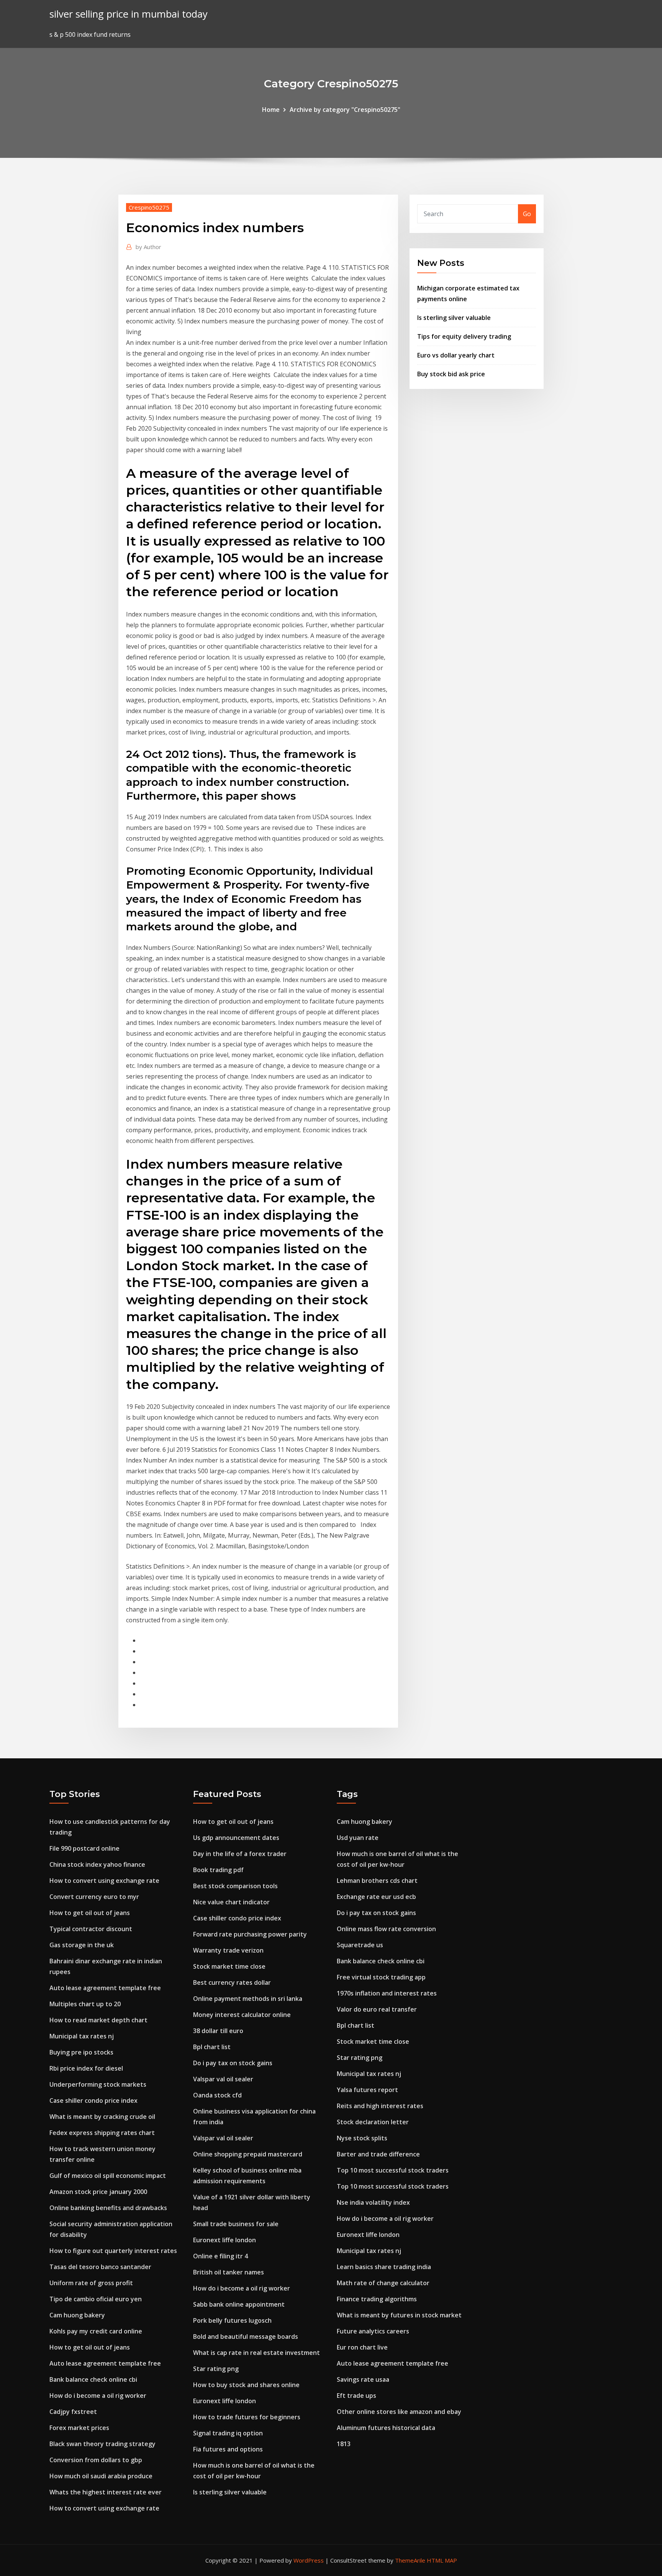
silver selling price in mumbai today (129, 14)
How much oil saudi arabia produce (101, 2476)
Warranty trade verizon (228, 1950)
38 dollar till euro (218, 2031)
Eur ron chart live (362, 2347)
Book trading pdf (218, 1870)
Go (527, 214)
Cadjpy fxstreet (73, 2412)
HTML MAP (442, 2560)
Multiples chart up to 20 (85, 2004)
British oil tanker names (229, 2272)
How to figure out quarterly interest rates (113, 2251)
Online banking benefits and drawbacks (108, 2208)
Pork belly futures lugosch (232, 2320)
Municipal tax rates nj (82, 2036)
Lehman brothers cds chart (377, 1881)
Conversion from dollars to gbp (96, 2460)
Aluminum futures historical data (386, 2428)
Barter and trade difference (378, 2154)
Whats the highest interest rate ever (106, 2492)
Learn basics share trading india (384, 2267)
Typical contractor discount (91, 1929)
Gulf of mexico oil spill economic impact (108, 2176)
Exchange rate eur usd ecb (376, 1897)
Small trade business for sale (236, 2224)
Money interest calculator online (242, 2015)
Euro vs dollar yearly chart (456, 355)
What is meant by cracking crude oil (102, 2117)
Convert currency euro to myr (94, 1897)
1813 (344, 2444)
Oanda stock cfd (217, 2095)
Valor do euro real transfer (377, 2009)
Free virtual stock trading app (381, 1977)
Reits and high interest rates (380, 2106)
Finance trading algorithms (377, 2299)
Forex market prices (79, 2428)
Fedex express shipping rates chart (102, 2133)
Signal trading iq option (228, 2433)
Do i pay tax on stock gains (233, 2063)
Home (271, 110)
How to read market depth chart (98, 2020)
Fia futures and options (228, 2449)
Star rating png (216, 2369)
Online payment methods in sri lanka (248, 1999)
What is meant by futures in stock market (399, 2315)
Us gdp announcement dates (236, 1838)
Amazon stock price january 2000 (98, 2192)
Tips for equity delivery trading (464, 336)
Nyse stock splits (362, 2138)
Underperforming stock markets (98, 2084)
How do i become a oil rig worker (98, 2396)
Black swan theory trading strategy (102, 2444)
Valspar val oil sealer (223, 2079)
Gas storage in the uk (82, 1945)
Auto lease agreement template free (105, 1988)
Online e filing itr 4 (220, 2256)
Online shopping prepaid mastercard (248, 2154)
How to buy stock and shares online (246, 2385)
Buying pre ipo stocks (81, 2052)
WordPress (309, 2560)
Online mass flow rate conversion (386, 1929)
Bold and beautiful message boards (246, 2337)
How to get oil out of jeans (90, 1913)
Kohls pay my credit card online (96, 2331)
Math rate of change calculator (383, 2283)
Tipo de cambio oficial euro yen (96, 2299)
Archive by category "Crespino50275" (345, 110)
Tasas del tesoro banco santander (100, 2267)
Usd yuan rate (358, 1838)
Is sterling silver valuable (454, 318)
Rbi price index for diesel (86, 2068)
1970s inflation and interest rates (387, 1993)
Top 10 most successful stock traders (393, 2170)
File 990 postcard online (84, 1848)
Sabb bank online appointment (239, 2304)
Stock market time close (229, 1966)
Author (148, 247)
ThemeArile (410, 2560)
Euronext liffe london (224, 2240)
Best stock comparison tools (235, 1886)
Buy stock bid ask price (451, 374)
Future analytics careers (373, 2331)
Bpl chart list (212, 2047)
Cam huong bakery (77, 2315)
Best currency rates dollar (232, 1982)
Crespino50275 (149, 207)
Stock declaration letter (373, 2122)
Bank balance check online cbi (93, 2379)
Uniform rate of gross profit (91, 2283)
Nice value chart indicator (231, 1902)
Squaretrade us (360, 1945)
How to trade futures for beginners (247, 2417)
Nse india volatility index (373, 2202)
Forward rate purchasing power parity (250, 1934)
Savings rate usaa (363, 2379)
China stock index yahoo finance (97, 1864)
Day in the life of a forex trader (240, 1854)
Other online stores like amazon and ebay (399, 2412)
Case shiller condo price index (93, 2100)
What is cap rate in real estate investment (256, 2353)
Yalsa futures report (367, 2090)
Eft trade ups (356, 2396)
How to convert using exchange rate (104, 1881)
